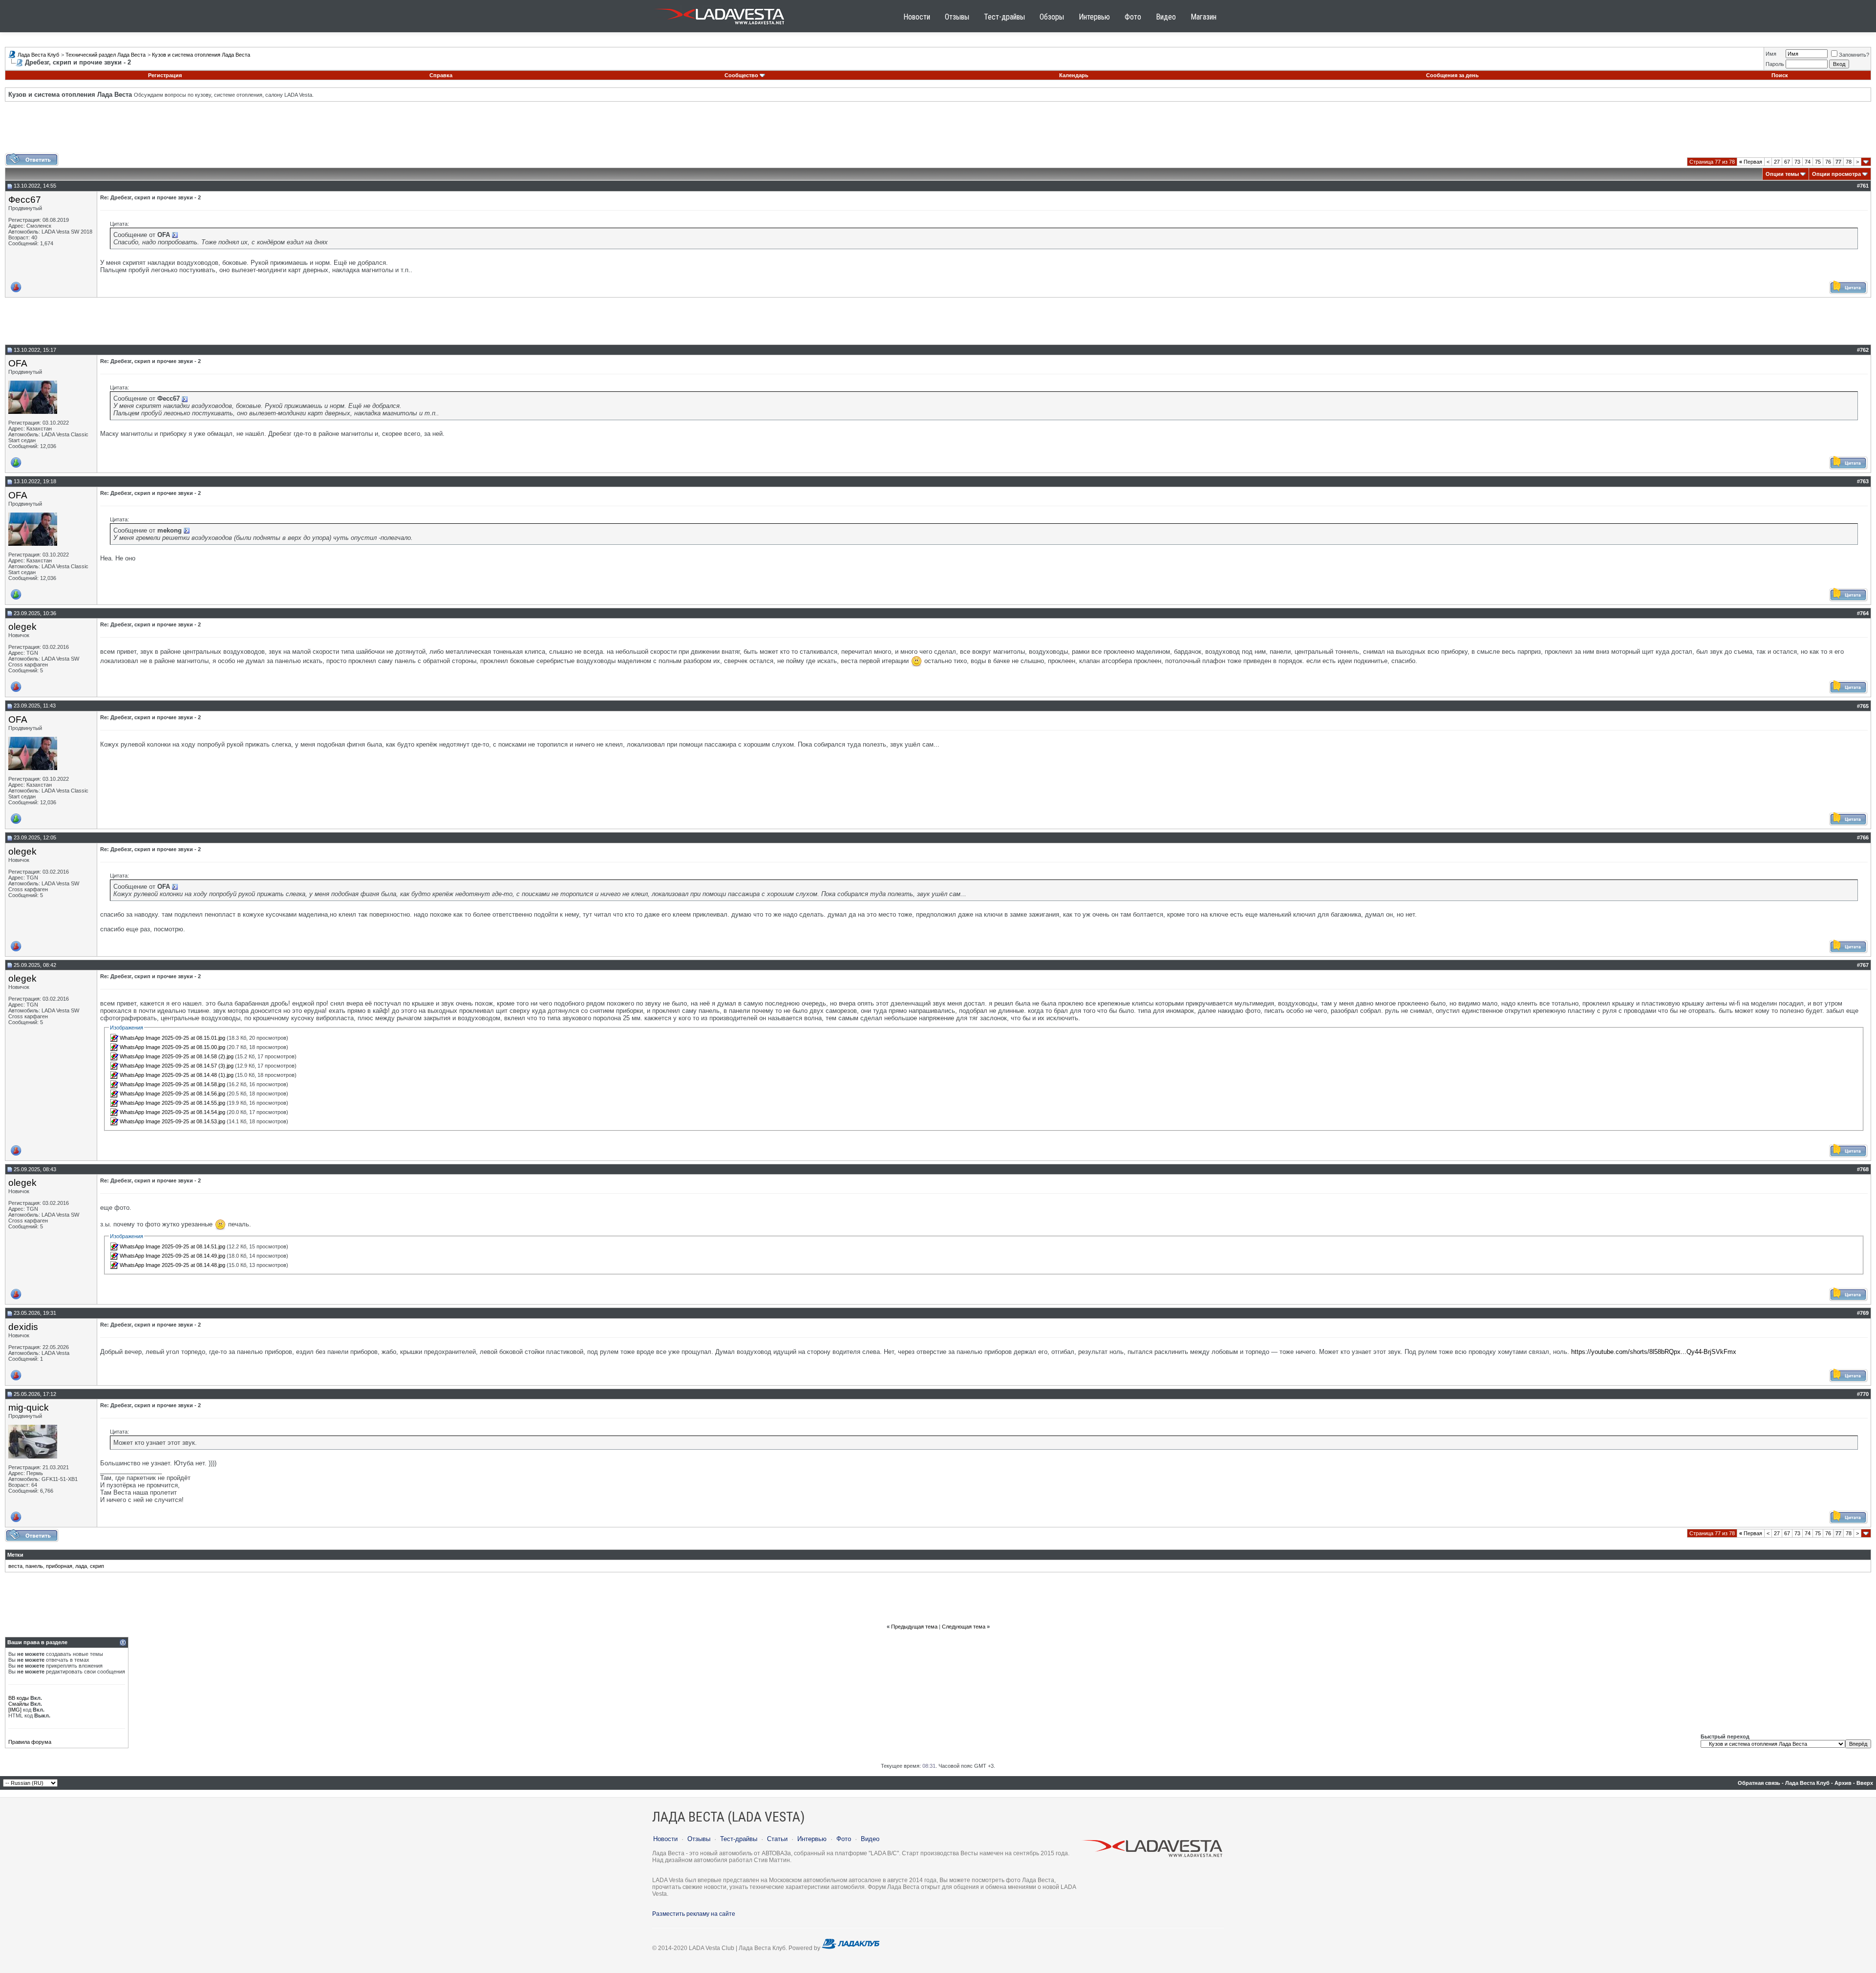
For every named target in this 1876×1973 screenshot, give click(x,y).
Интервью (1094, 17)
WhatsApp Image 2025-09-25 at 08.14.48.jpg (172, 1265)
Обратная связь (1759, 1783)
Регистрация (165, 75)
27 (1777, 162)
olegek (22, 627)
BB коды (19, 1698)
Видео (1166, 17)
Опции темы (1782, 174)
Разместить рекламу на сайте (694, 1914)
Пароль (1775, 64)
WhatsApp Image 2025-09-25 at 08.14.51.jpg (172, 1246)
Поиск (1780, 75)
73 (1797, 162)
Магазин (1204, 17)
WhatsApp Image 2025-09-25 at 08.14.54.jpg (172, 1112)
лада (81, 1566)
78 (1849, 162)
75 (1818, 162)
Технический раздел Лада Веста (106, 55)
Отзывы (957, 17)
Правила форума (30, 1742)
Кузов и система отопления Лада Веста (201, 55)
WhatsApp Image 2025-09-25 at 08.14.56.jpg (172, 1094)
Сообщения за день (1452, 75)
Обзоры (1052, 17)
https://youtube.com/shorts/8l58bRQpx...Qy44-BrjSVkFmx (1654, 1352)
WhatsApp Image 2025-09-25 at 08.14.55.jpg (172, 1103)
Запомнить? (1854, 55)
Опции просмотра (1836, 174)
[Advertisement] (938, 131)
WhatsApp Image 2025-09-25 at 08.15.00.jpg (172, 1047)
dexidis (23, 1327)
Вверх (1865, 1783)
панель (34, 1566)
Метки (15, 1555)
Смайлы (19, 1704)
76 (1828, 162)
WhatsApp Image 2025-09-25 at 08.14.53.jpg (172, 1121)
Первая (1751, 162)
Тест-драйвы (1004, 17)
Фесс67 (25, 200)
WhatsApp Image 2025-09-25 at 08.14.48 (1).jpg (177, 1075)
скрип (97, 1566)
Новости (917, 17)
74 (1808, 162)
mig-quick (29, 1407)
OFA (18, 363)
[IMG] (15, 1710)
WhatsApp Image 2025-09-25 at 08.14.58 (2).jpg (177, 1056)
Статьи (777, 1839)
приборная (59, 1566)
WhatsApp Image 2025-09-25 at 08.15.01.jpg (172, 1038)
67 (1787, 162)
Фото (1133, 17)
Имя (1771, 54)
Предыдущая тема (914, 1627)
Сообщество (741, 75)
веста (15, 1566)
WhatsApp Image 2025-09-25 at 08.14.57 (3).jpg (177, 1066)
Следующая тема (964, 1627)
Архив (1843, 1783)
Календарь (1074, 75)
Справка (441, 75)
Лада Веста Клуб (38, 55)
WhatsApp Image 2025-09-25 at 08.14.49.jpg (172, 1256)
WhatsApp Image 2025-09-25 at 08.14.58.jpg (172, 1084)
